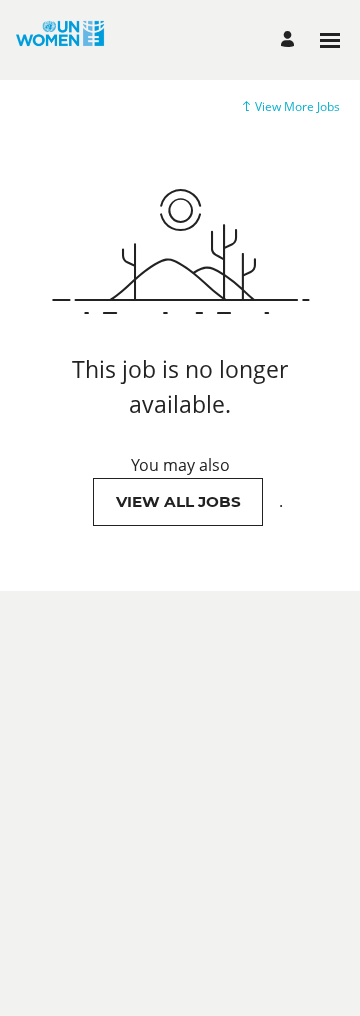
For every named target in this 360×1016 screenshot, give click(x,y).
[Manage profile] (290, 40)
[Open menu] (330, 40)
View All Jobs (178, 501)
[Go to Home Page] (60, 40)
